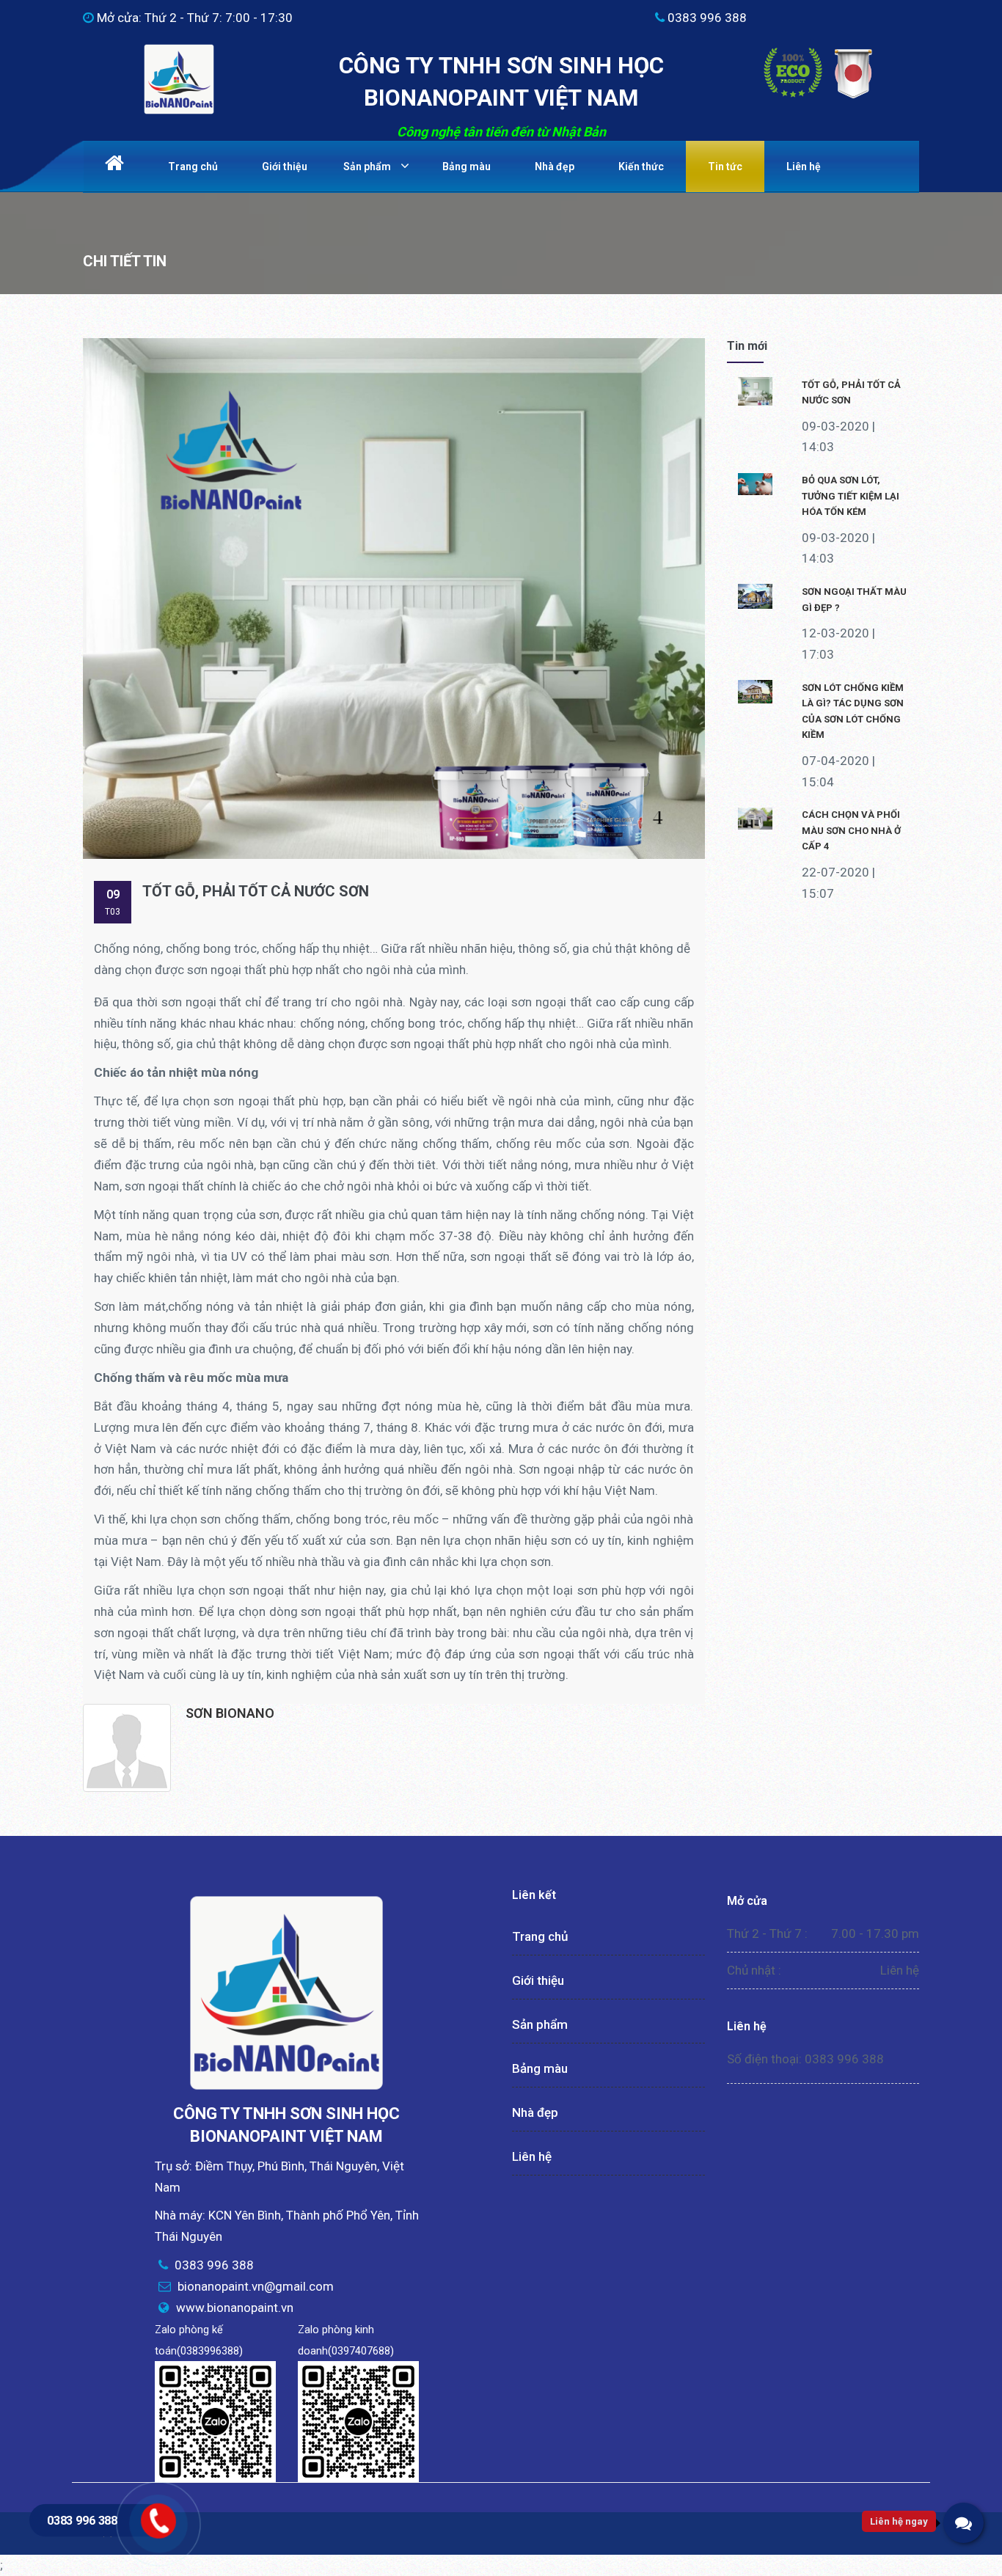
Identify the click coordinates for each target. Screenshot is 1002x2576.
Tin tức (725, 167)
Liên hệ (804, 167)
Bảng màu (467, 167)
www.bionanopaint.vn (235, 2308)
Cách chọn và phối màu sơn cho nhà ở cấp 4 (851, 830)
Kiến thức (641, 167)
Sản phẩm (367, 167)
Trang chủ (193, 167)
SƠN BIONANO (230, 1713)
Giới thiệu (285, 167)
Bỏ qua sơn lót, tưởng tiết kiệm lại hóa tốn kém (851, 496)
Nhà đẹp (555, 167)
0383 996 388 (82, 2520)
